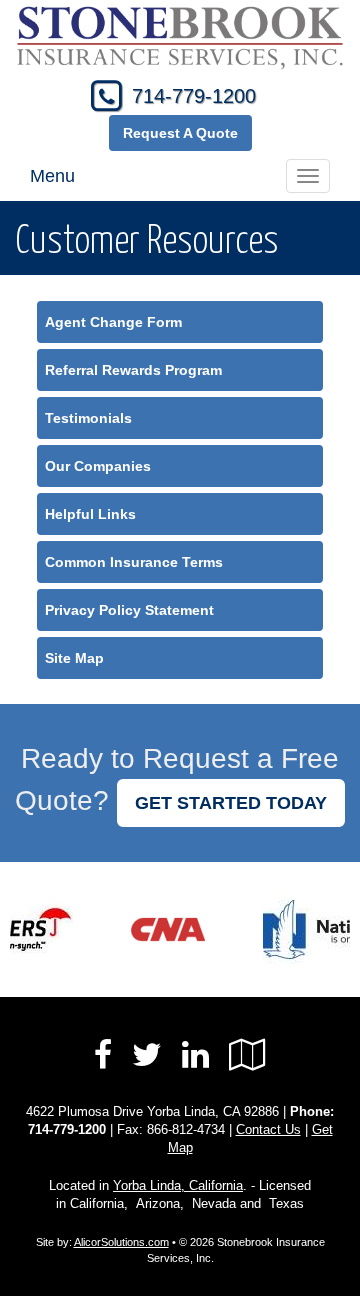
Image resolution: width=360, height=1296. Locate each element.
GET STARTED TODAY (231, 803)
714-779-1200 (194, 96)
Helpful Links (90, 514)
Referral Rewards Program (133, 370)
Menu (52, 176)
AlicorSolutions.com (121, 1242)
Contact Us (268, 1130)
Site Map (74, 658)
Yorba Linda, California (178, 1186)
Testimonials (88, 418)
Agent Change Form (113, 322)
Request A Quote (180, 133)
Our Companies (98, 466)
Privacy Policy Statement (129, 610)
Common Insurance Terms (134, 562)
